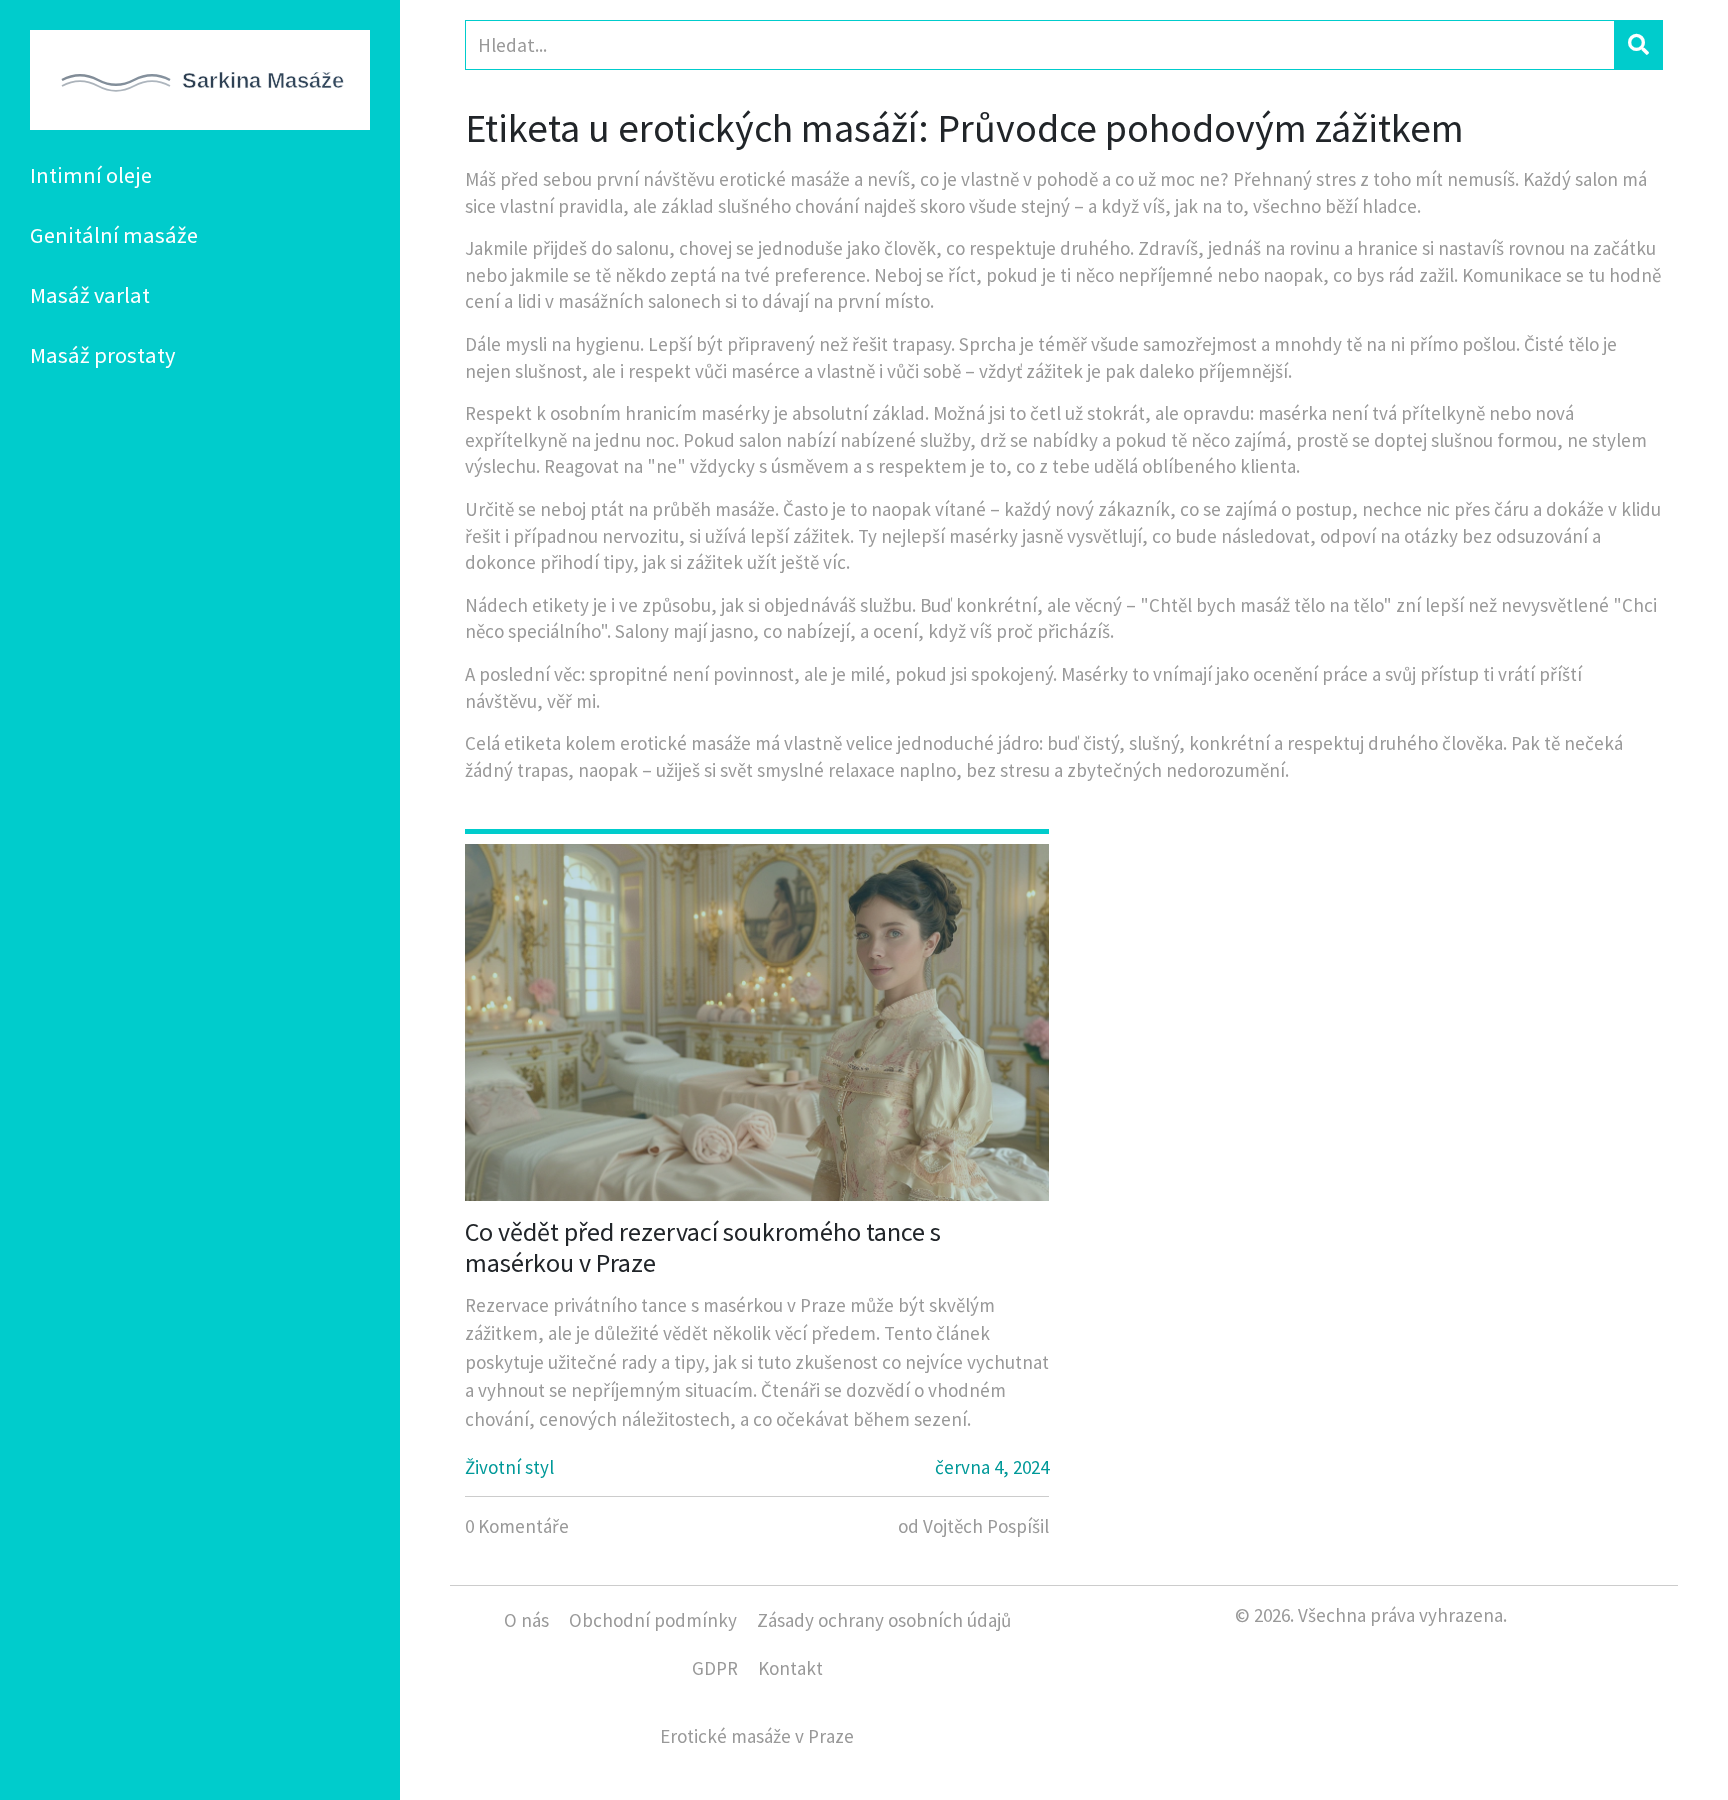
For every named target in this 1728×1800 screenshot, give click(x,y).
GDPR (715, 1668)
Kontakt (790, 1668)
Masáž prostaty (102, 355)
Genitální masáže (114, 235)
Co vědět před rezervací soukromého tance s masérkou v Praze (703, 1247)
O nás (526, 1620)
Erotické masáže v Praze (757, 1736)
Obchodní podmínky (653, 1620)
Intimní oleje (91, 175)
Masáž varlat (90, 295)
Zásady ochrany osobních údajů (884, 1620)
